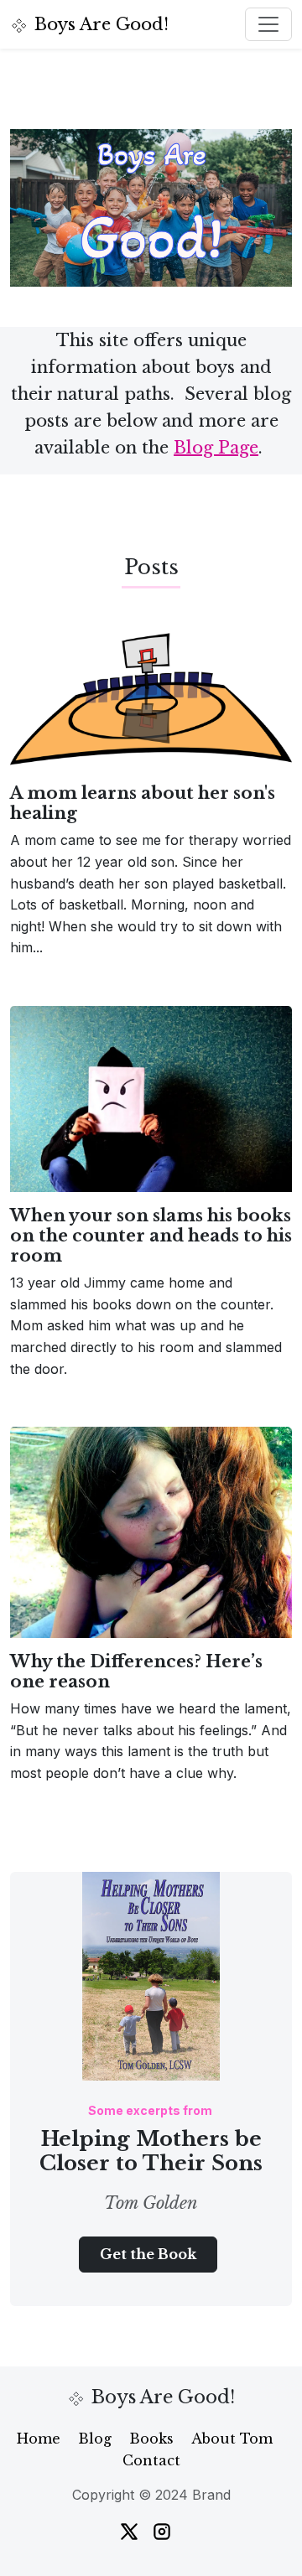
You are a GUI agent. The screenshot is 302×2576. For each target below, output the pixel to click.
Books (151, 2439)
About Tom (232, 2439)
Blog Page (216, 448)
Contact (151, 2460)
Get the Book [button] (148, 2254)
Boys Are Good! (102, 24)
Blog (95, 2439)
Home (39, 2439)
